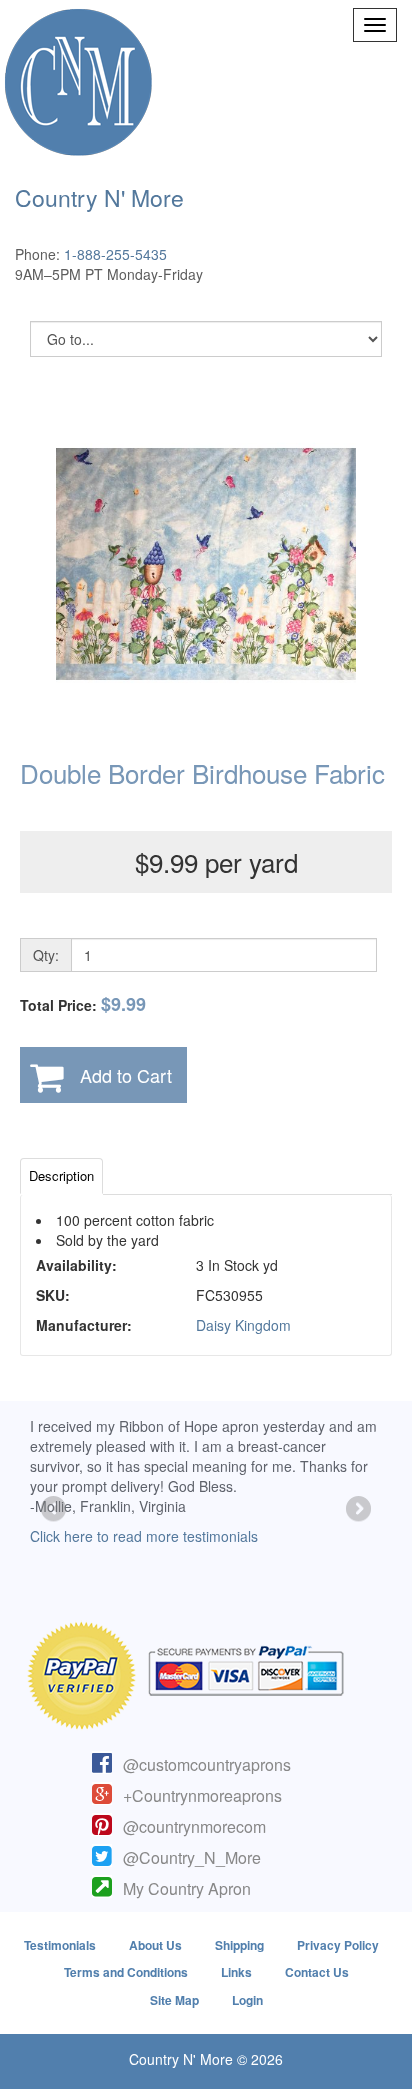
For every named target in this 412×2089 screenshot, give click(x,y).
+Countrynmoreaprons (202, 1795)
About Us (155, 1945)
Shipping (239, 1945)
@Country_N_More (192, 1857)
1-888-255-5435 (115, 254)
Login (247, 2000)
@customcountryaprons (207, 1764)
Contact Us (317, 1972)
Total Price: (83, 1004)
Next (357, 1510)
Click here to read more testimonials (144, 1536)
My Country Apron (187, 1888)
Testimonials (60, 1945)
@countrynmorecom (194, 1826)
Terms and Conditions (126, 1972)
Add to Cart (126, 1075)
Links (236, 1972)
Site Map (174, 2000)
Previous (55, 1510)
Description (61, 1175)
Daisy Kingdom (243, 1325)
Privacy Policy (338, 1945)
